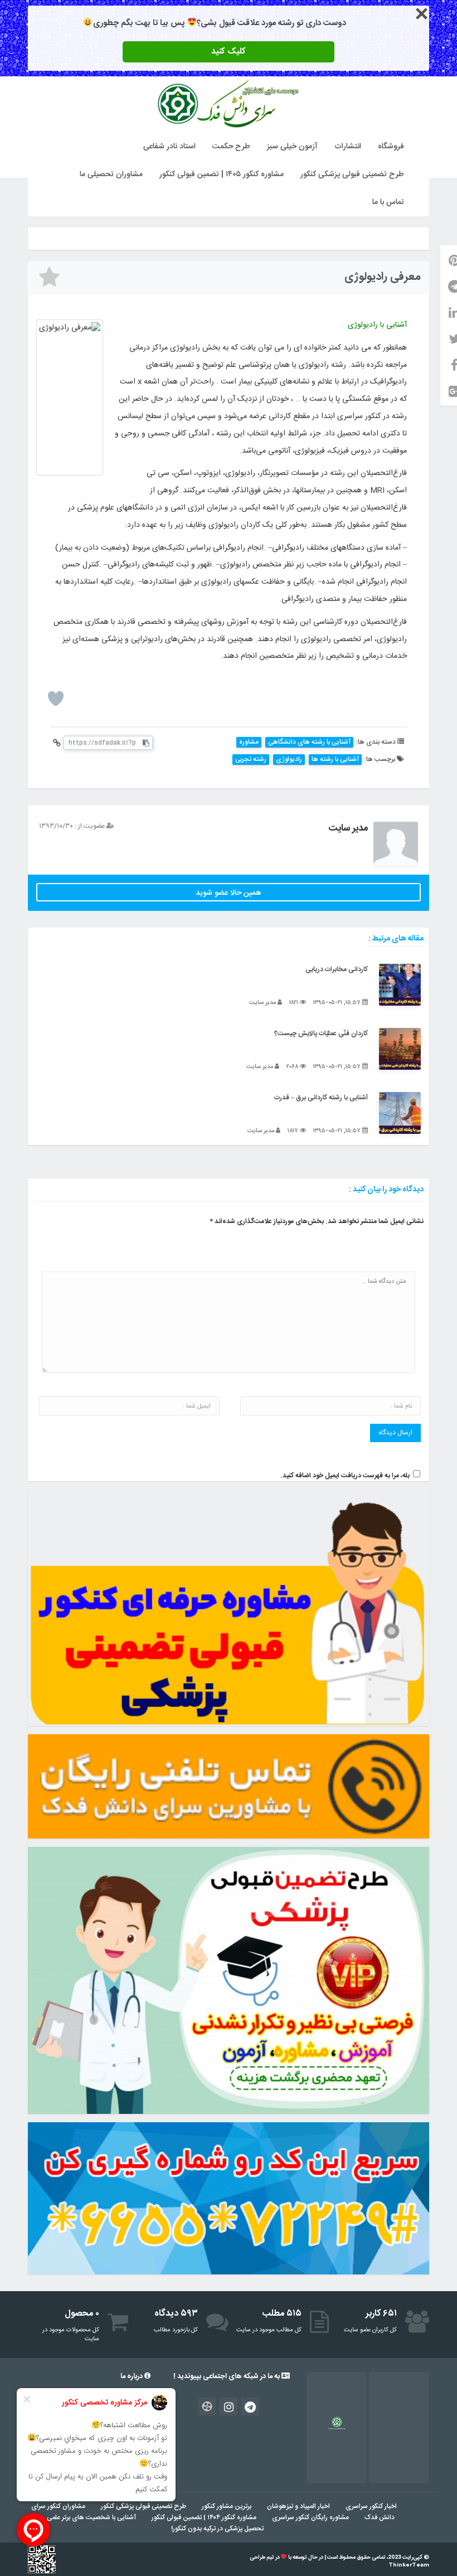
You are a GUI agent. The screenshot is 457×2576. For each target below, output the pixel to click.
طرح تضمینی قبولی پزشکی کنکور (352, 174)
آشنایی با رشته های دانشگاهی (309, 742)
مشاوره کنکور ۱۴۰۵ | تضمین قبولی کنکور (222, 174)
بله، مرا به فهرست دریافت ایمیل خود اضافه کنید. (345, 1476)
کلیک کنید (229, 52)
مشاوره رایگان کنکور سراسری (310, 2517)
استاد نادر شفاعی (169, 147)
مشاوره (249, 742)
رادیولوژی (289, 760)
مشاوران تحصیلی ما (111, 174)
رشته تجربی (251, 760)
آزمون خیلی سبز (292, 147)
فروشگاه (391, 147)
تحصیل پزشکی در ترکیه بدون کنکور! (217, 2529)
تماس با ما (388, 202)
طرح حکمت (231, 147)
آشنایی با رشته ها (335, 760)
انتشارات (348, 147)
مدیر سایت (348, 828)
